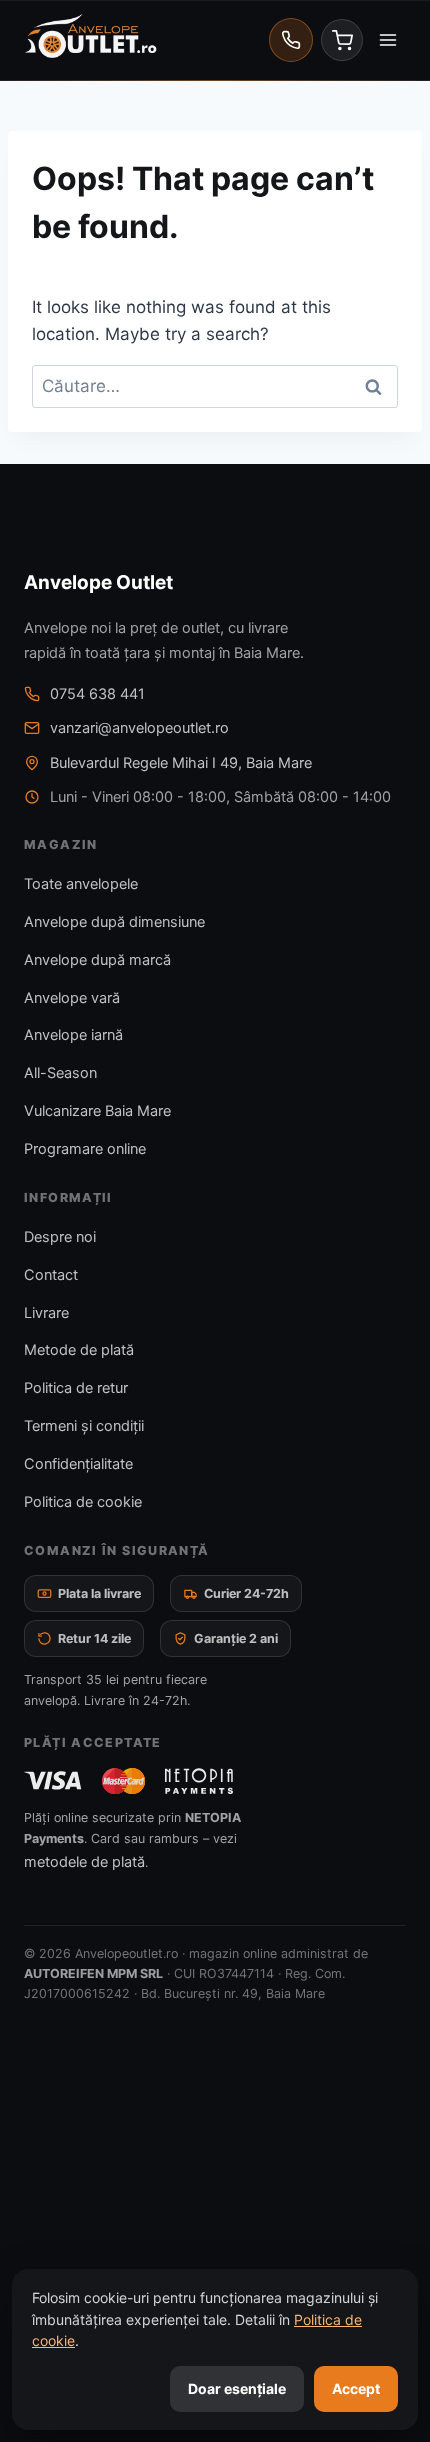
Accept (356, 2388)
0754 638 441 (97, 694)
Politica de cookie (83, 1502)
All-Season (60, 1073)
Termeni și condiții (84, 1426)
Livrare (46, 1313)
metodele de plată (84, 1862)
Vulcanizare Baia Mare (97, 1111)
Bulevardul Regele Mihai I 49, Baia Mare (181, 763)
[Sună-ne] (291, 40)
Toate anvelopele (81, 884)
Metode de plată (79, 1350)
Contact (51, 1275)
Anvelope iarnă (73, 1035)
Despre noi (60, 1237)
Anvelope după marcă (97, 960)
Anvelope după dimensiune (114, 922)
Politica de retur (76, 1388)
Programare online (85, 1149)
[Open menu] (387, 39)
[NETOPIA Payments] (199, 1781)
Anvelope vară (72, 998)
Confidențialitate (78, 1464)
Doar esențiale (237, 2388)
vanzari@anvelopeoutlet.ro (139, 728)
